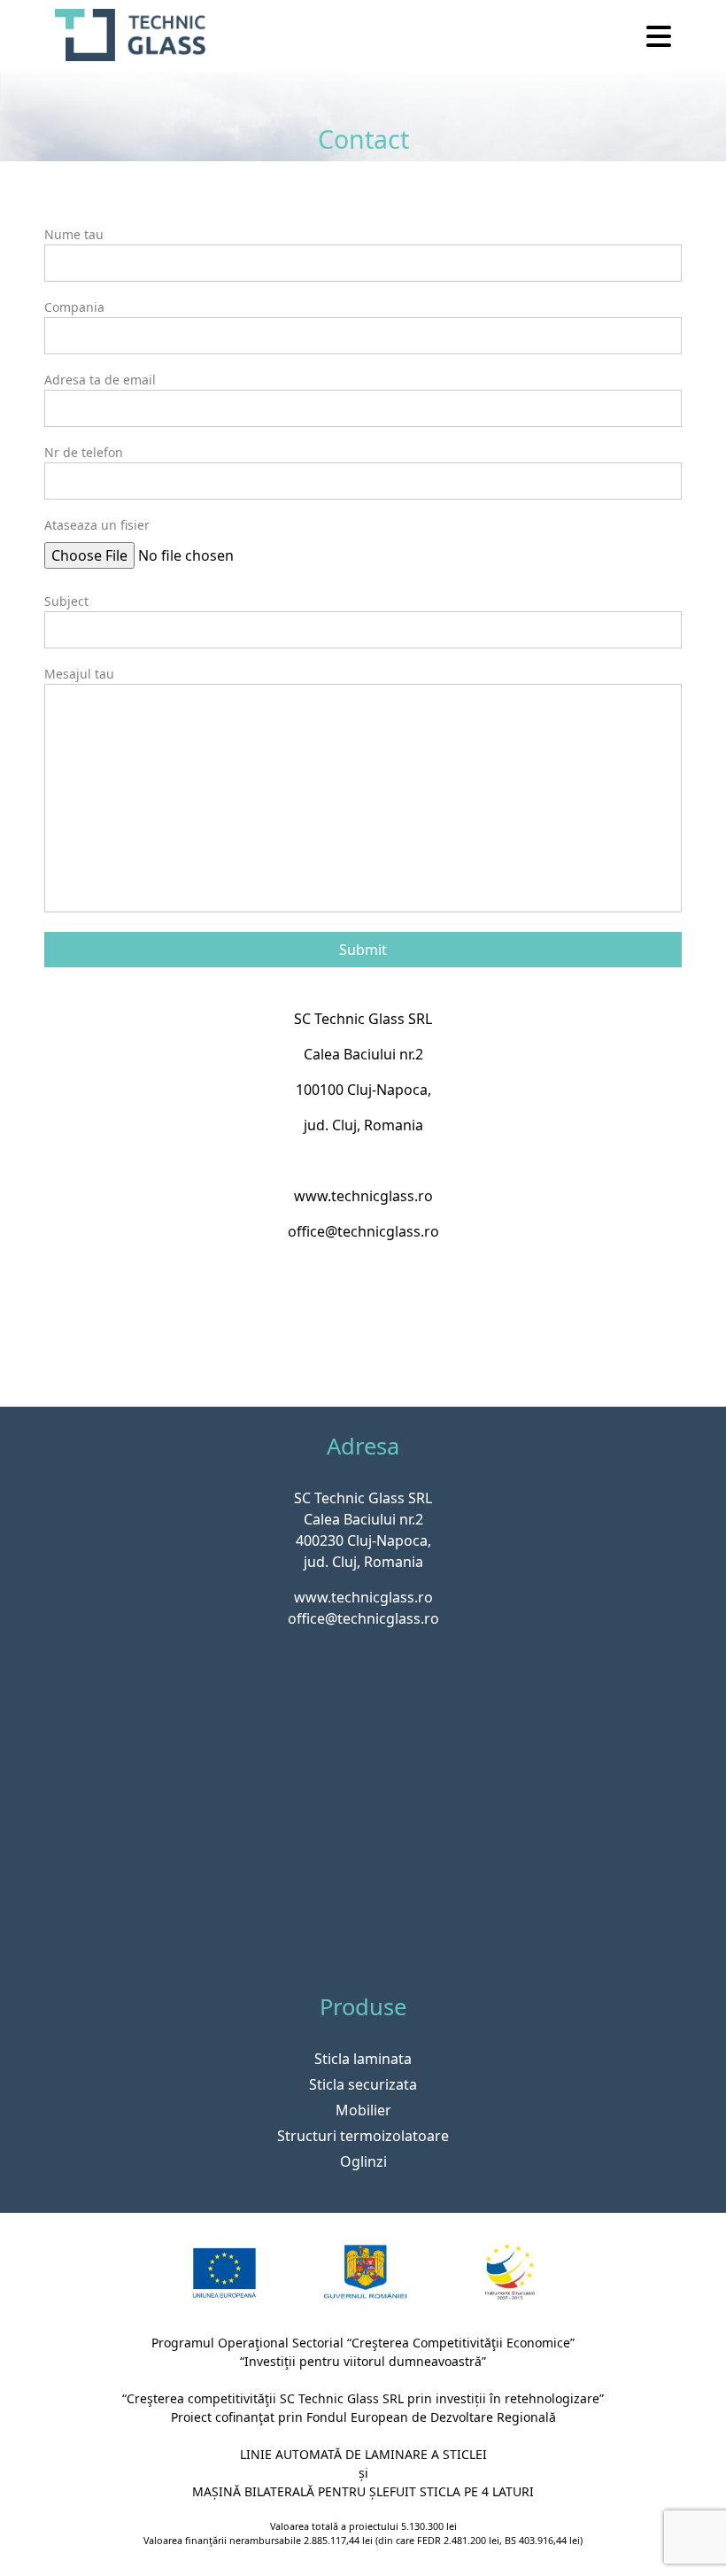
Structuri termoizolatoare (363, 2136)
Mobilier (363, 2110)
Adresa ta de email (100, 380)
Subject (66, 601)
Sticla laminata (363, 2059)
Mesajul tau (79, 674)
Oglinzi (363, 2161)
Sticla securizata (363, 2084)
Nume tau (74, 234)
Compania (74, 307)
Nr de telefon (84, 452)
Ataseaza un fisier (97, 525)
